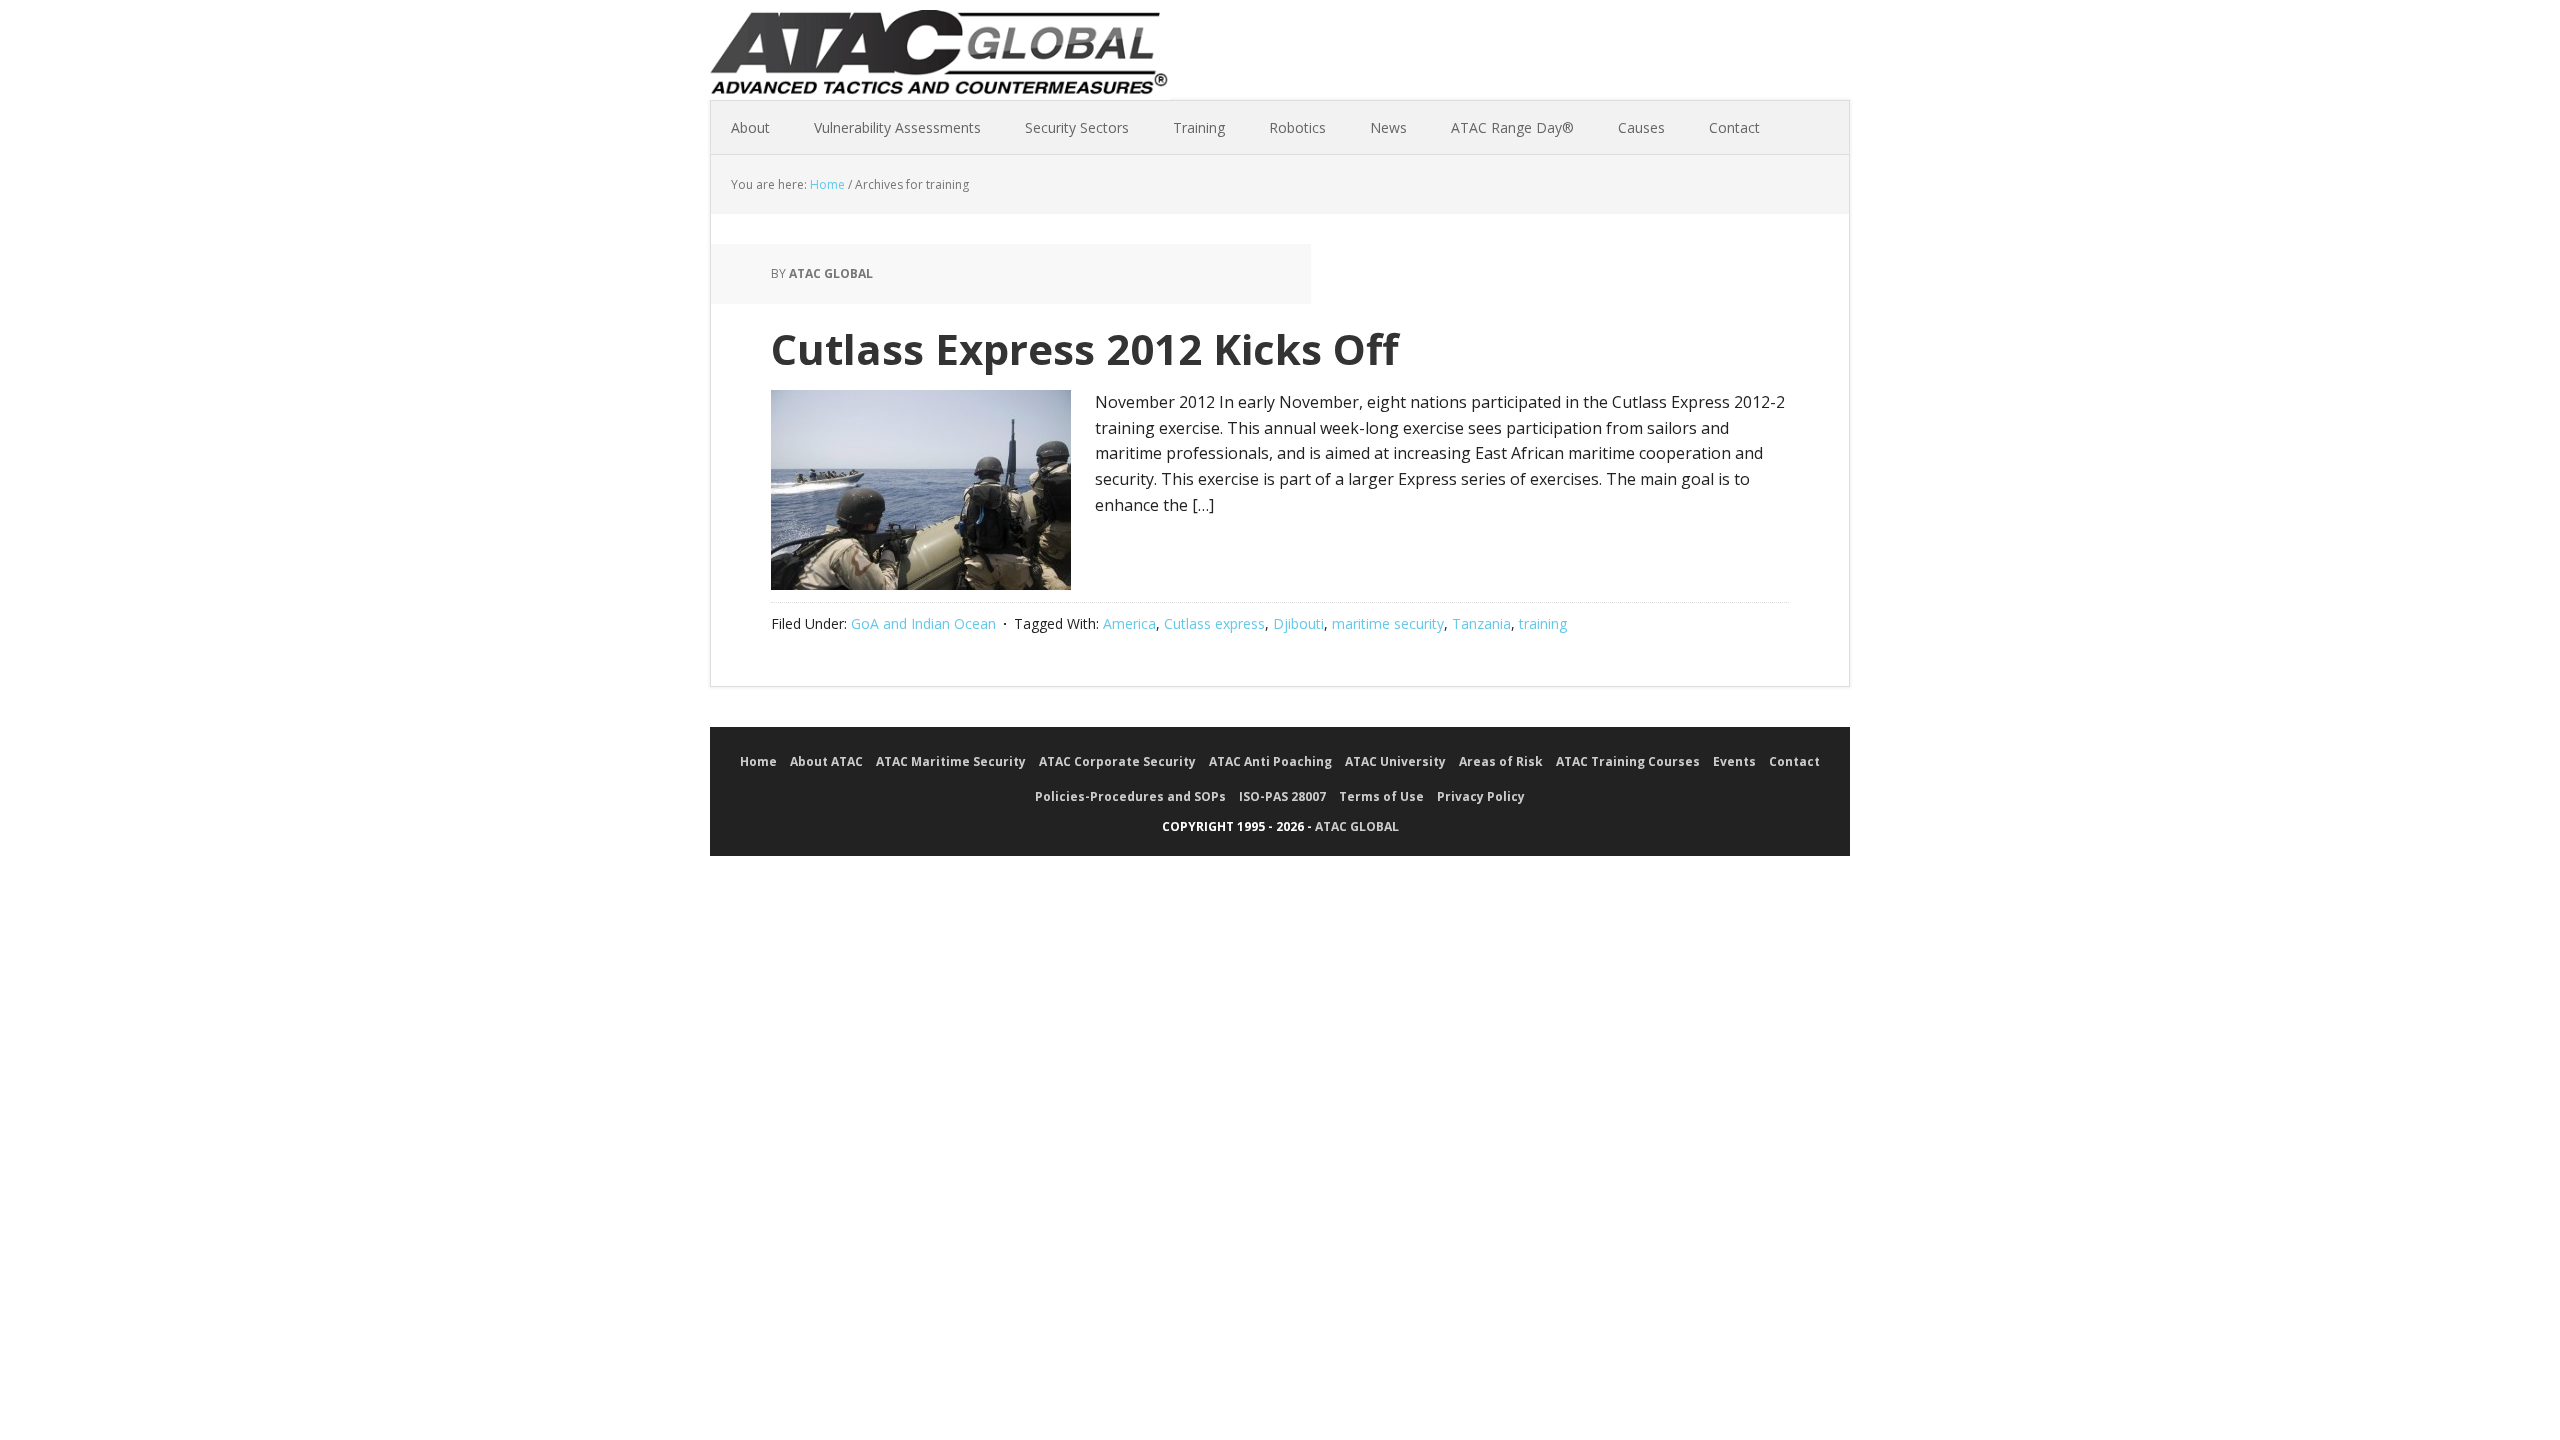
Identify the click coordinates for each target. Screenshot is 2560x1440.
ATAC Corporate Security (1117, 761)
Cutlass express (1214, 623)
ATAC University (1395, 761)
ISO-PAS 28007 (1282, 796)
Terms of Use (1381, 796)
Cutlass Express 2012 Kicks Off (1085, 348)
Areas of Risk (1501, 761)
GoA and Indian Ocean (923, 623)
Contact (1794, 761)
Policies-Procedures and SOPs (1130, 796)
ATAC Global (940, 60)
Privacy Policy (1481, 796)
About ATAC (826, 761)
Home (758, 761)
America (1129, 623)
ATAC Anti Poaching (1270, 761)
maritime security (1388, 623)
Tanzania (1481, 623)
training (1543, 623)
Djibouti (1298, 623)
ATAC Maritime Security (951, 761)
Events (1734, 761)
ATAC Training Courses (1628, 761)
